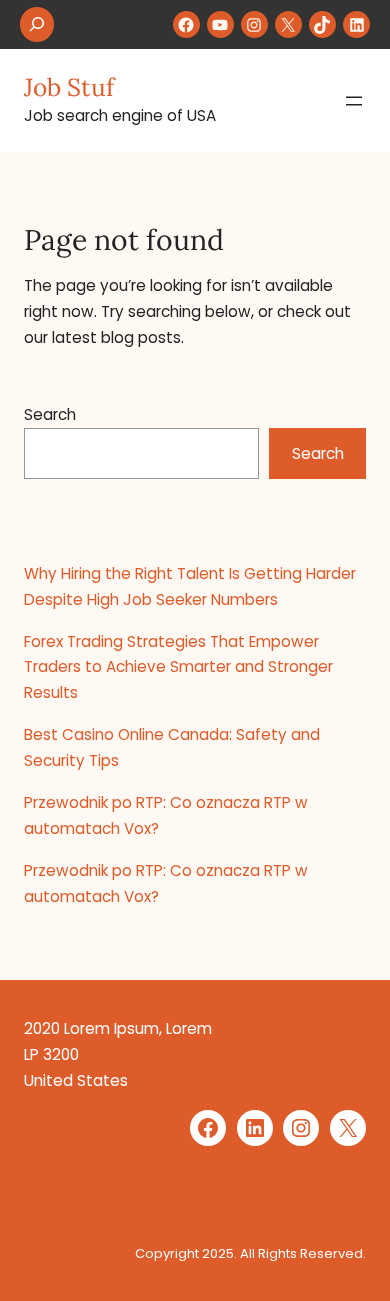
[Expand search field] (37, 24)
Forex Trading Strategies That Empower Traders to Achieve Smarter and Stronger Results (178, 667)
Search (50, 414)
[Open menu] (354, 101)
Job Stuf (69, 87)
